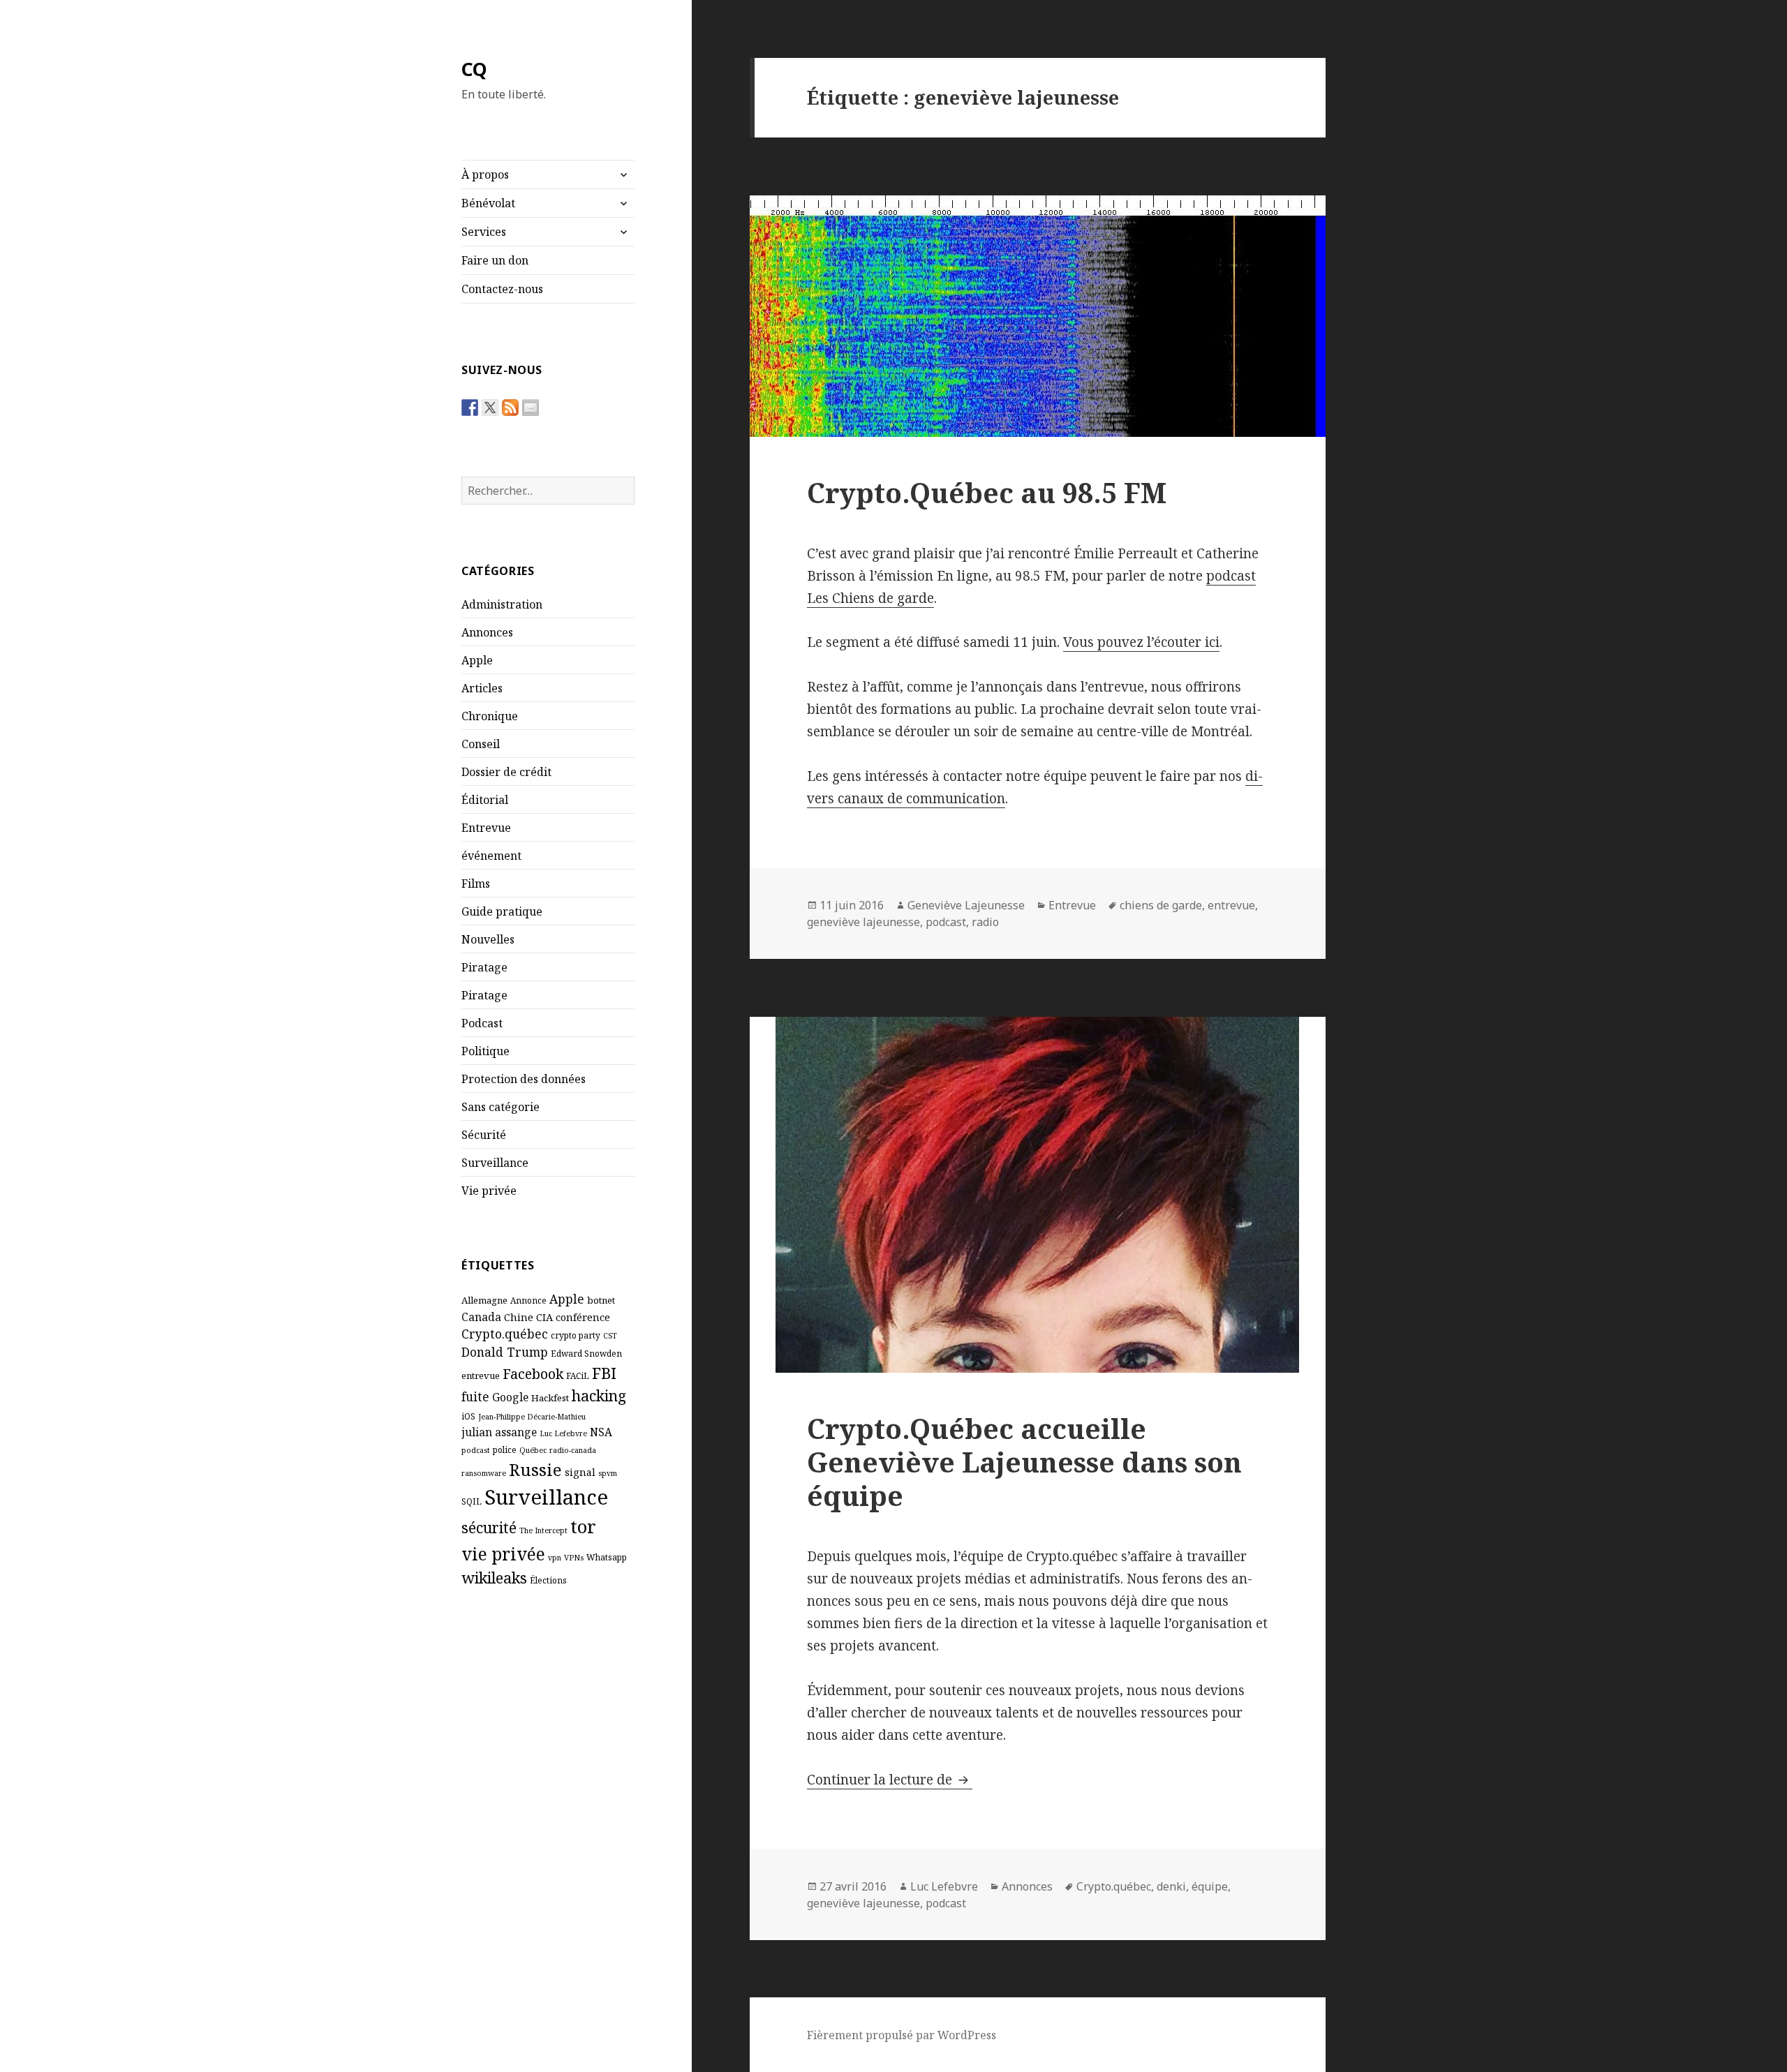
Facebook (533, 1374)
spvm (608, 1473)
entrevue (481, 1376)
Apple (477, 660)
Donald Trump (505, 1352)
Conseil (481, 744)
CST (610, 1336)
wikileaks (494, 1578)
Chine (519, 1317)
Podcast (482, 1023)
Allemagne (484, 1300)
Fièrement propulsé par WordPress (902, 2035)
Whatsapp (607, 1557)
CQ (474, 69)
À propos (485, 174)
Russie (535, 1469)
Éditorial (485, 800)
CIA (544, 1317)
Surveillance (495, 1163)
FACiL (578, 1376)
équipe (1210, 1886)
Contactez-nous (502, 289)
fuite (475, 1396)
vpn (555, 1558)
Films (476, 884)
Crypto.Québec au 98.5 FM (987, 492)
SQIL (472, 1501)
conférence (583, 1317)
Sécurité (484, 1135)
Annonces (487, 632)
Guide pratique (502, 911)
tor (583, 1526)
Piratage (484, 967)
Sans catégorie (500, 1107)
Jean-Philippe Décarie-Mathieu (532, 1417)
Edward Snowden (586, 1353)
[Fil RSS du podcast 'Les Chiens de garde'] (510, 408)
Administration (502, 604)
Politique (485, 1051)
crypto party (576, 1335)
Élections (548, 1580)
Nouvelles (488, 939)
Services (484, 232)
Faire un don (495, 260)
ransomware (484, 1473)
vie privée (503, 1554)
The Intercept (543, 1530)
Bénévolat (488, 203)
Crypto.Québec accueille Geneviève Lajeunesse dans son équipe (1024, 1462)
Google (510, 1397)
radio (985, 922)
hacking (599, 1395)
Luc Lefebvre (563, 1433)
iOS (468, 1416)
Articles (482, 688)
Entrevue (486, 828)
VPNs (574, 1558)
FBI (604, 1373)
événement (491, 856)
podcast (476, 1450)
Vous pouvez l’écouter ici (1141, 642)
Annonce (528, 1300)
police (505, 1449)
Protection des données (524, 1079)
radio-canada (573, 1450)
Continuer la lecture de (890, 1780)
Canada (481, 1317)
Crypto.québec (505, 1334)
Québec (533, 1450)
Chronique (490, 716)
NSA (601, 1432)
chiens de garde (1161, 905)
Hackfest (550, 1398)
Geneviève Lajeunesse (966, 905)
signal (580, 1472)
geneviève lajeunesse (863, 922)
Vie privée (489, 1191)
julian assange (499, 1432)
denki (1171, 1886)
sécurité (489, 1527)
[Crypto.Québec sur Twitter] (490, 408)
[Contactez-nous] (531, 408)
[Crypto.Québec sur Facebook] (470, 408)
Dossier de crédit (506, 772)
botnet (601, 1300)
